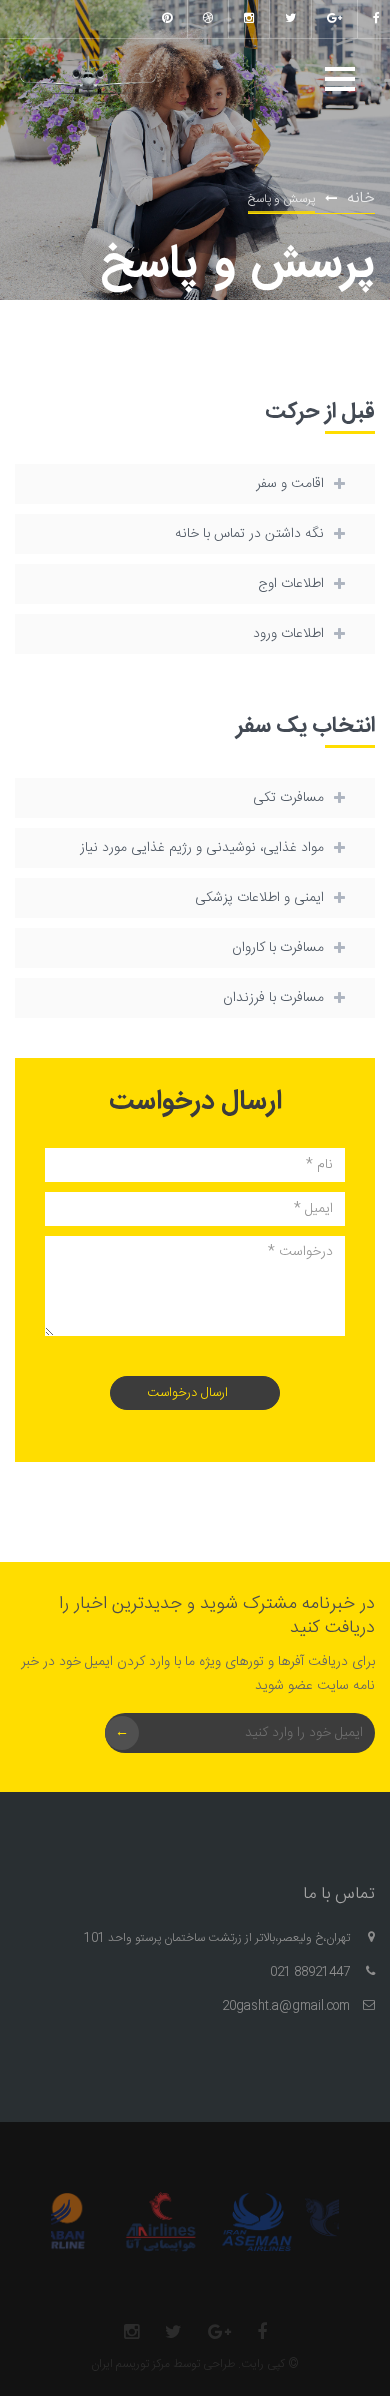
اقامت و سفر (290, 484)
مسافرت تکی (288, 798)
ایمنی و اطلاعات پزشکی (259, 898)
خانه (361, 198)
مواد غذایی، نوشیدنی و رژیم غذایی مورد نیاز (202, 848)
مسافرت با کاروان (278, 948)
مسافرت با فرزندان (273, 998)
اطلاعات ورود (288, 634)
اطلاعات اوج (291, 584)
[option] (264, 2222)
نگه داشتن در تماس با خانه (249, 534)
